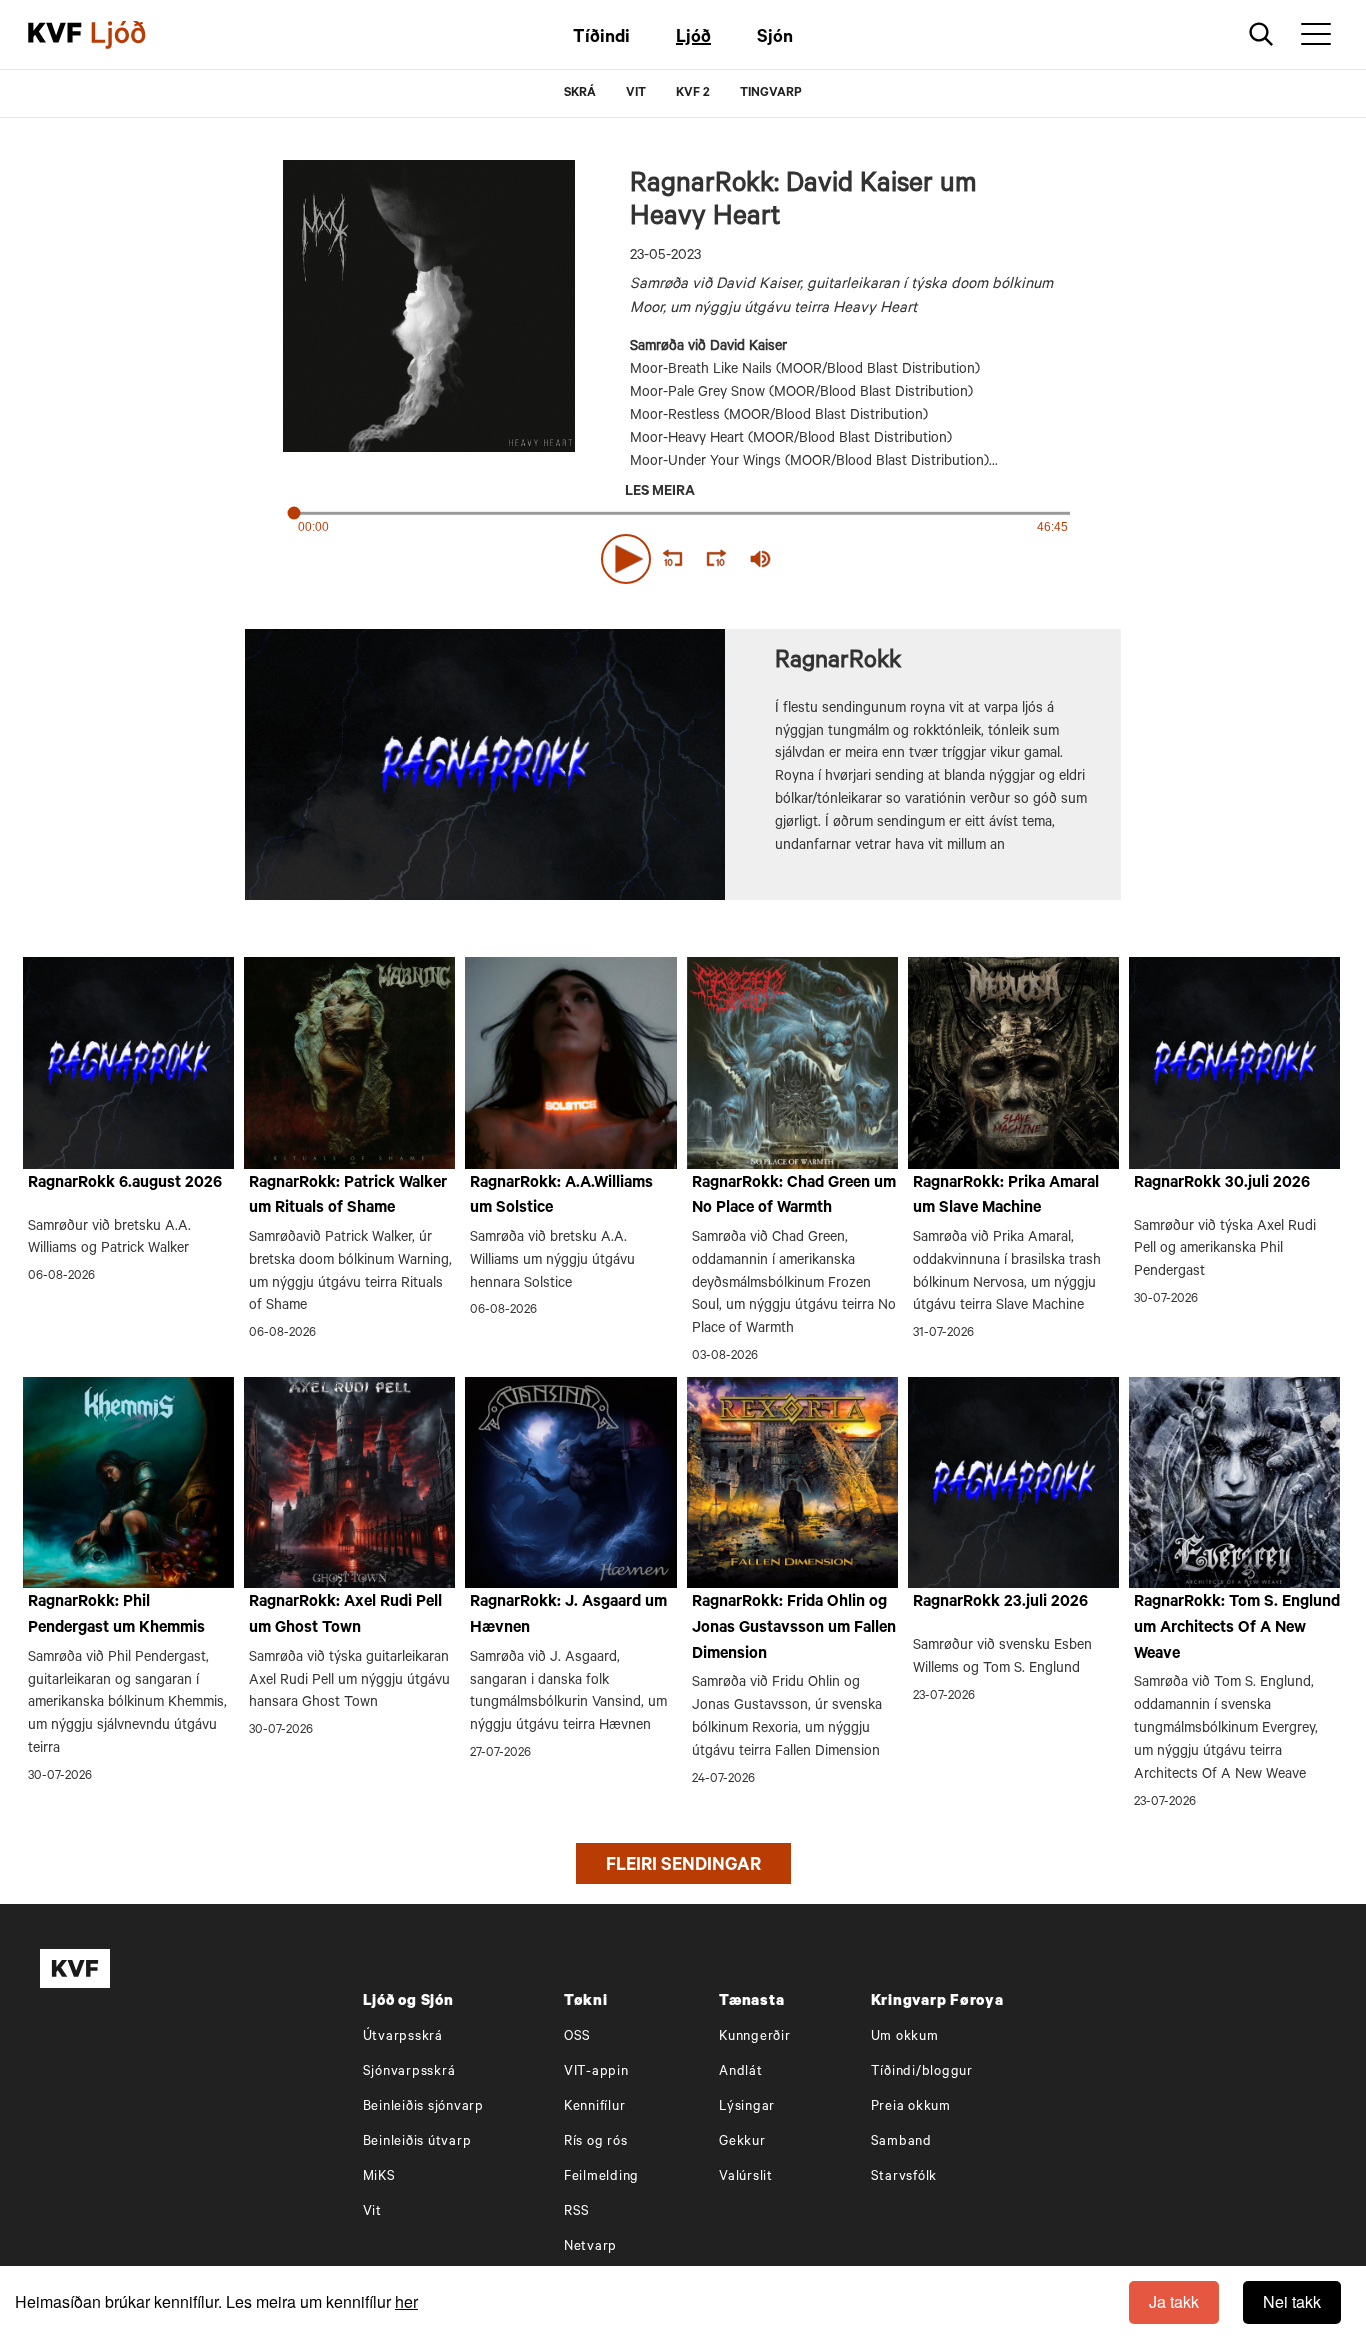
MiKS (379, 2177)
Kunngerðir (755, 2037)
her (406, 2301)
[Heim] (55, 35)
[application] (683, 555)
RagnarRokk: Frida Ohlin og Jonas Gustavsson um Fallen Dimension (794, 1628)
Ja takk (1174, 2301)
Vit (372, 2212)
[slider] (853, 559)
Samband (901, 2142)
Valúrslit (746, 2177)
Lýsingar (747, 2107)
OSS (577, 2037)
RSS (577, 2212)
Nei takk (1292, 2301)
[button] (626, 559)
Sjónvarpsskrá (409, 2072)
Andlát (741, 2072)
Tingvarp (771, 94)
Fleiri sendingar (683, 1867)
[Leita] (1261, 34)
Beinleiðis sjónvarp (423, 2107)
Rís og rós (596, 2142)
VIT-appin (596, 2072)
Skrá (580, 94)
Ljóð (693, 39)
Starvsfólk (904, 2177)
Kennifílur (595, 2107)
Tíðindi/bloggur (922, 2072)
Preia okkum (911, 2107)
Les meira (660, 493)
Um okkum (905, 2037)
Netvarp (590, 2247)
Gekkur (742, 2142)
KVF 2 (693, 94)
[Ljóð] (135, 35)
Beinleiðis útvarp (417, 2142)
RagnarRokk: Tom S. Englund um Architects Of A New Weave (1237, 1628)
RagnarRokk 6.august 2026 (125, 1184)
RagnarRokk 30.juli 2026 (1222, 1184)
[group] (761, 559)
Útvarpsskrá (403, 2037)
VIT (636, 94)
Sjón (775, 39)
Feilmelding (601, 2177)
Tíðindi (601, 39)
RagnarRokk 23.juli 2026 (1000, 1603)
